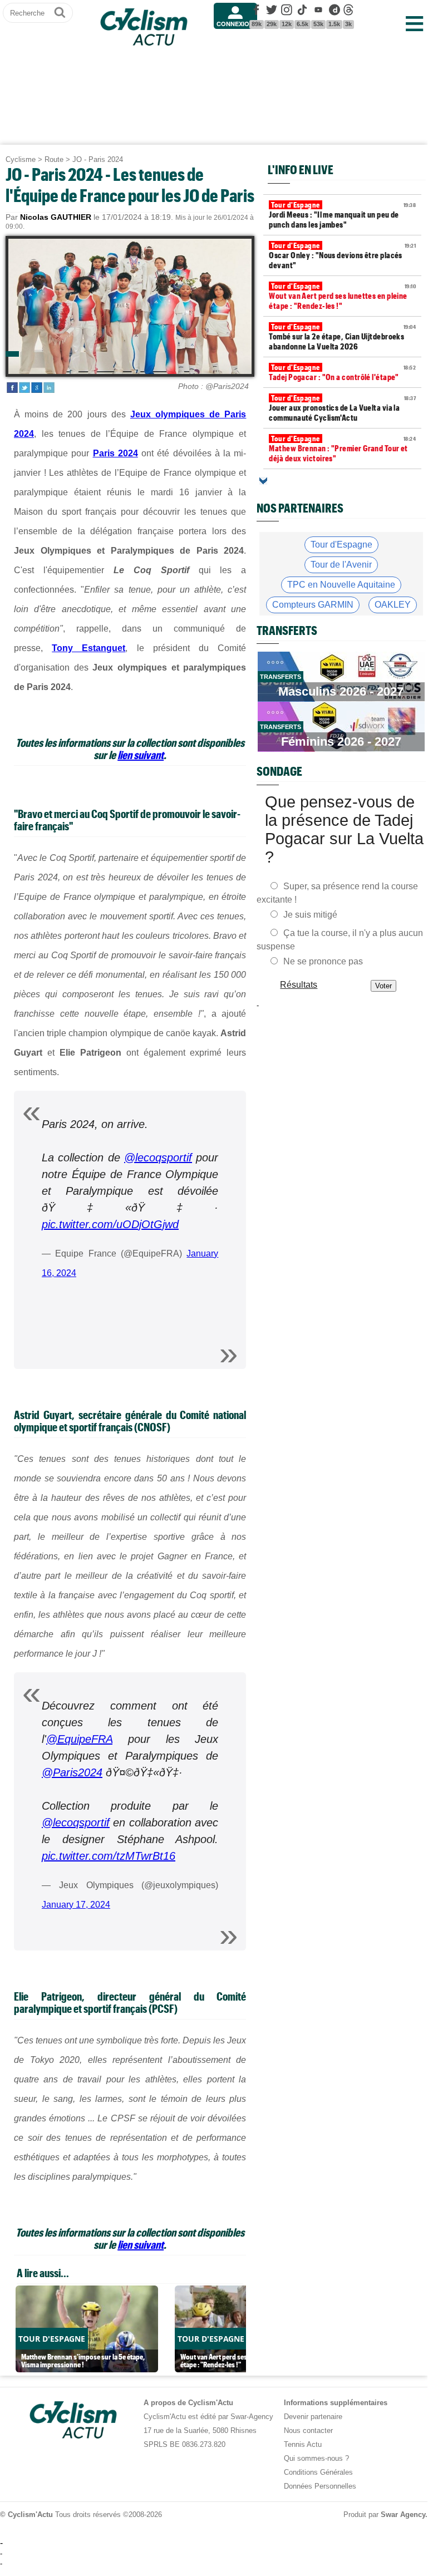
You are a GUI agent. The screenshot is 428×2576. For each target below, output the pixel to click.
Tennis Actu (303, 2444)
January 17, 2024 (76, 1905)
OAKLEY (393, 605)
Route (54, 159)
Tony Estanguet (88, 648)
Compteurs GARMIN (313, 605)
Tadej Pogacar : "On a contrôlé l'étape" (342, 372)
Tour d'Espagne (341, 545)
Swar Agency (403, 2515)
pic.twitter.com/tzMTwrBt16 (109, 1856)
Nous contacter (308, 2430)
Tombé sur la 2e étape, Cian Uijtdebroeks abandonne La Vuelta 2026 (342, 337)
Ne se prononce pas (323, 961)
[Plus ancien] (263, 481)
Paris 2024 (115, 453)
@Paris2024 (72, 1772)
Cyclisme (21, 159)
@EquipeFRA (79, 1739)
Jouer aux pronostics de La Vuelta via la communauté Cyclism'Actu (342, 408)
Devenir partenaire (313, 2417)
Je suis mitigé (310, 915)
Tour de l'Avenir (341, 565)
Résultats (299, 985)
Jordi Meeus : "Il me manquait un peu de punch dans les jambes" (342, 215)
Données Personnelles (320, 2486)
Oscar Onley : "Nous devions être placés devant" (342, 255)
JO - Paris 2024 (98, 159)
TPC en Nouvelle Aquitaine (341, 585)
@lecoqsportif (158, 1158)
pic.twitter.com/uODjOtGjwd (110, 1224)
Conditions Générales (318, 2472)
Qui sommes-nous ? (316, 2458)
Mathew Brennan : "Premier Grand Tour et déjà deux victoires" (342, 449)
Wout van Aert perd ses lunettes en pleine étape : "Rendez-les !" (342, 296)
